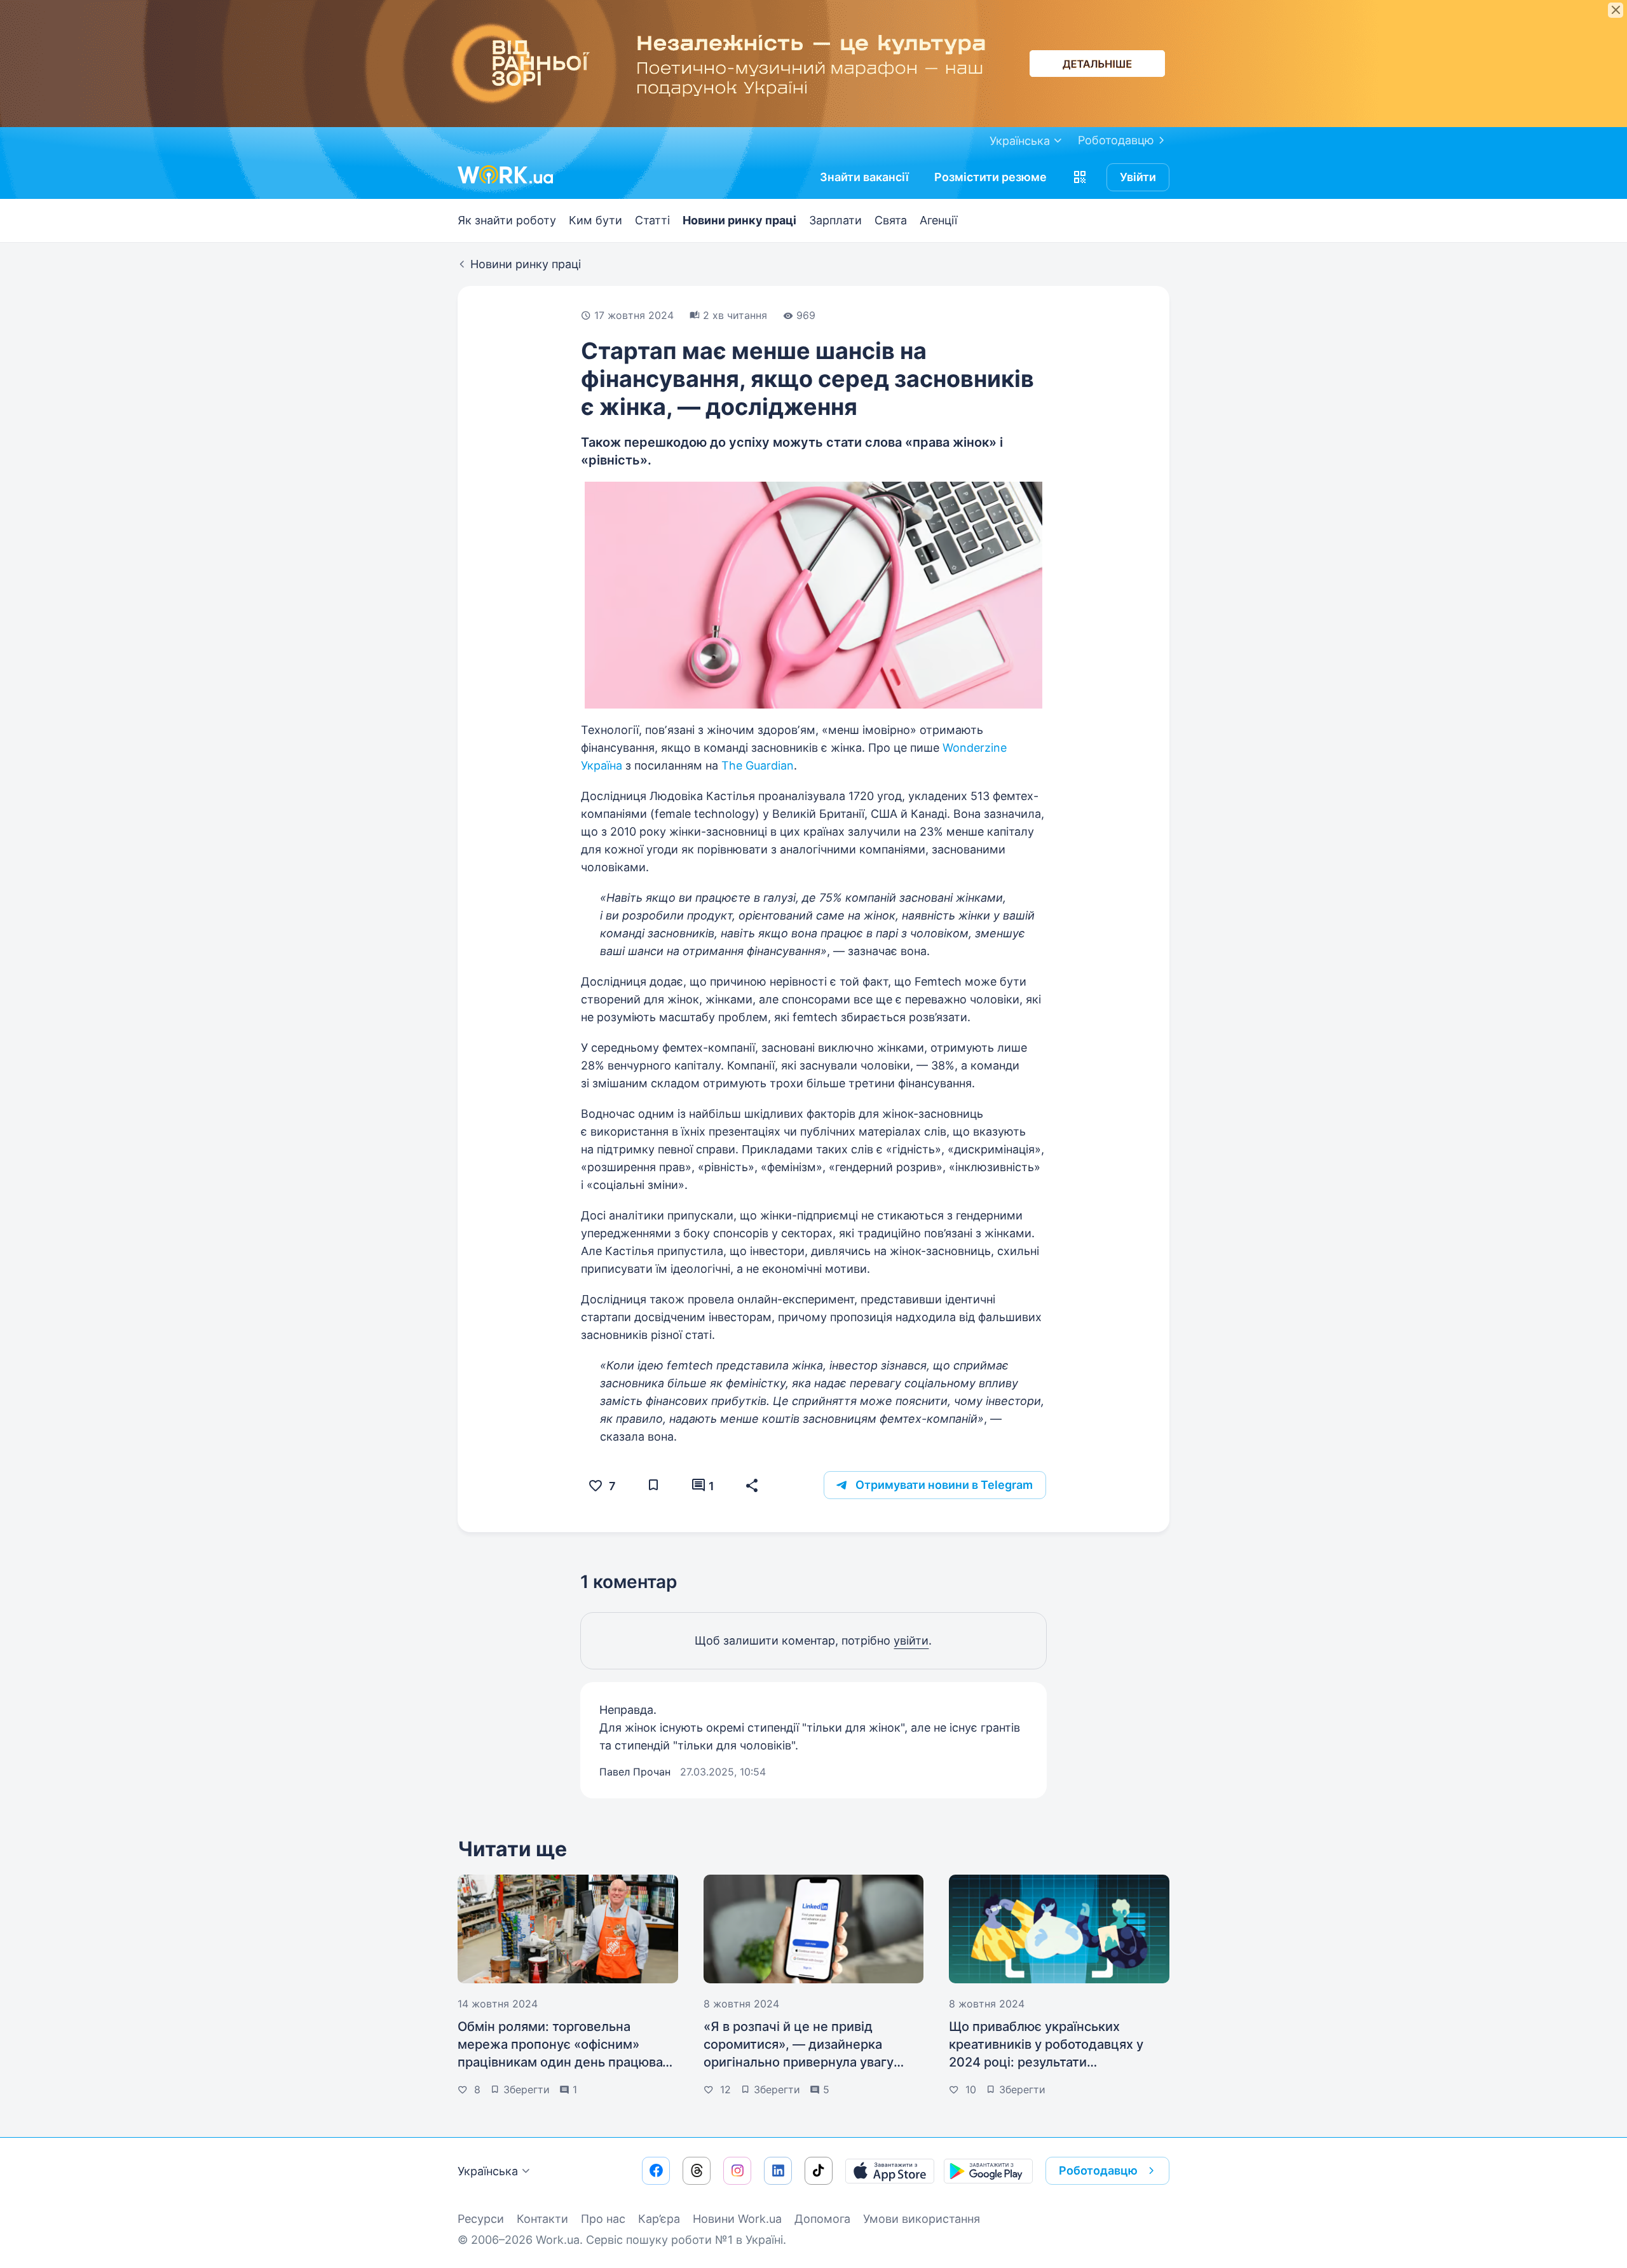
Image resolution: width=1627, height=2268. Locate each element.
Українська (488, 2171)
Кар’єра (659, 2219)
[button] (1080, 177)
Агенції (938, 220)
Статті (652, 220)
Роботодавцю (1116, 140)
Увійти (1138, 177)
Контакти (542, 2219)
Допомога (822, 2219)
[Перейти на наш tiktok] (819, 2171)
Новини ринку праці (739, 220)
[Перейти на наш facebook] (656, 2171)
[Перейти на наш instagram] (737, 2171)
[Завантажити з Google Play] (988, 2171)
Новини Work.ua (737, 2219)
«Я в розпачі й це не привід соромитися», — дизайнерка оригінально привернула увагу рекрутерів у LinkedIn (799, 2045)
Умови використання (922, 2219)
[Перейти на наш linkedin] (778, 2171)
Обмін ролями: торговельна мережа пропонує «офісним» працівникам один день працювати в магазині (567, 2045)
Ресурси (481, 2219)
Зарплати (835, 220)
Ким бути (596, 220)
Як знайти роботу (507, 220)
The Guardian (758, 765)
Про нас (603, 2219)
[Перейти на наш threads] (697, 2171)
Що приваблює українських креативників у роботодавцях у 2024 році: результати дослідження (1046, 2045)
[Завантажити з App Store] (890, 2171)
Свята (891, 220)
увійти (911, 1640)
